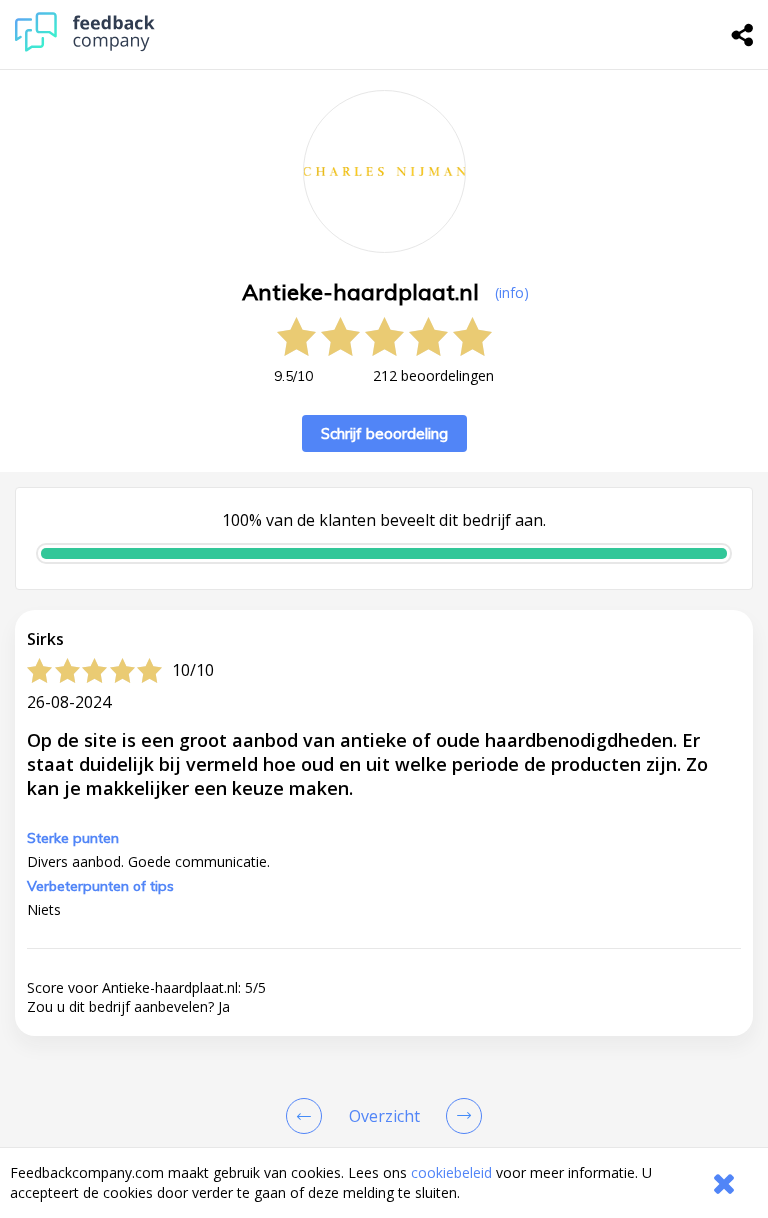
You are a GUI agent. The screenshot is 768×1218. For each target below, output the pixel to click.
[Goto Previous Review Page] (308, 1116)
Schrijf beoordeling (384, 433)
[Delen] (743, 35)
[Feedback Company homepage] (85, 46)
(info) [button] (512, 292)
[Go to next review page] (460, 1116)
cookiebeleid (451, 1172)
